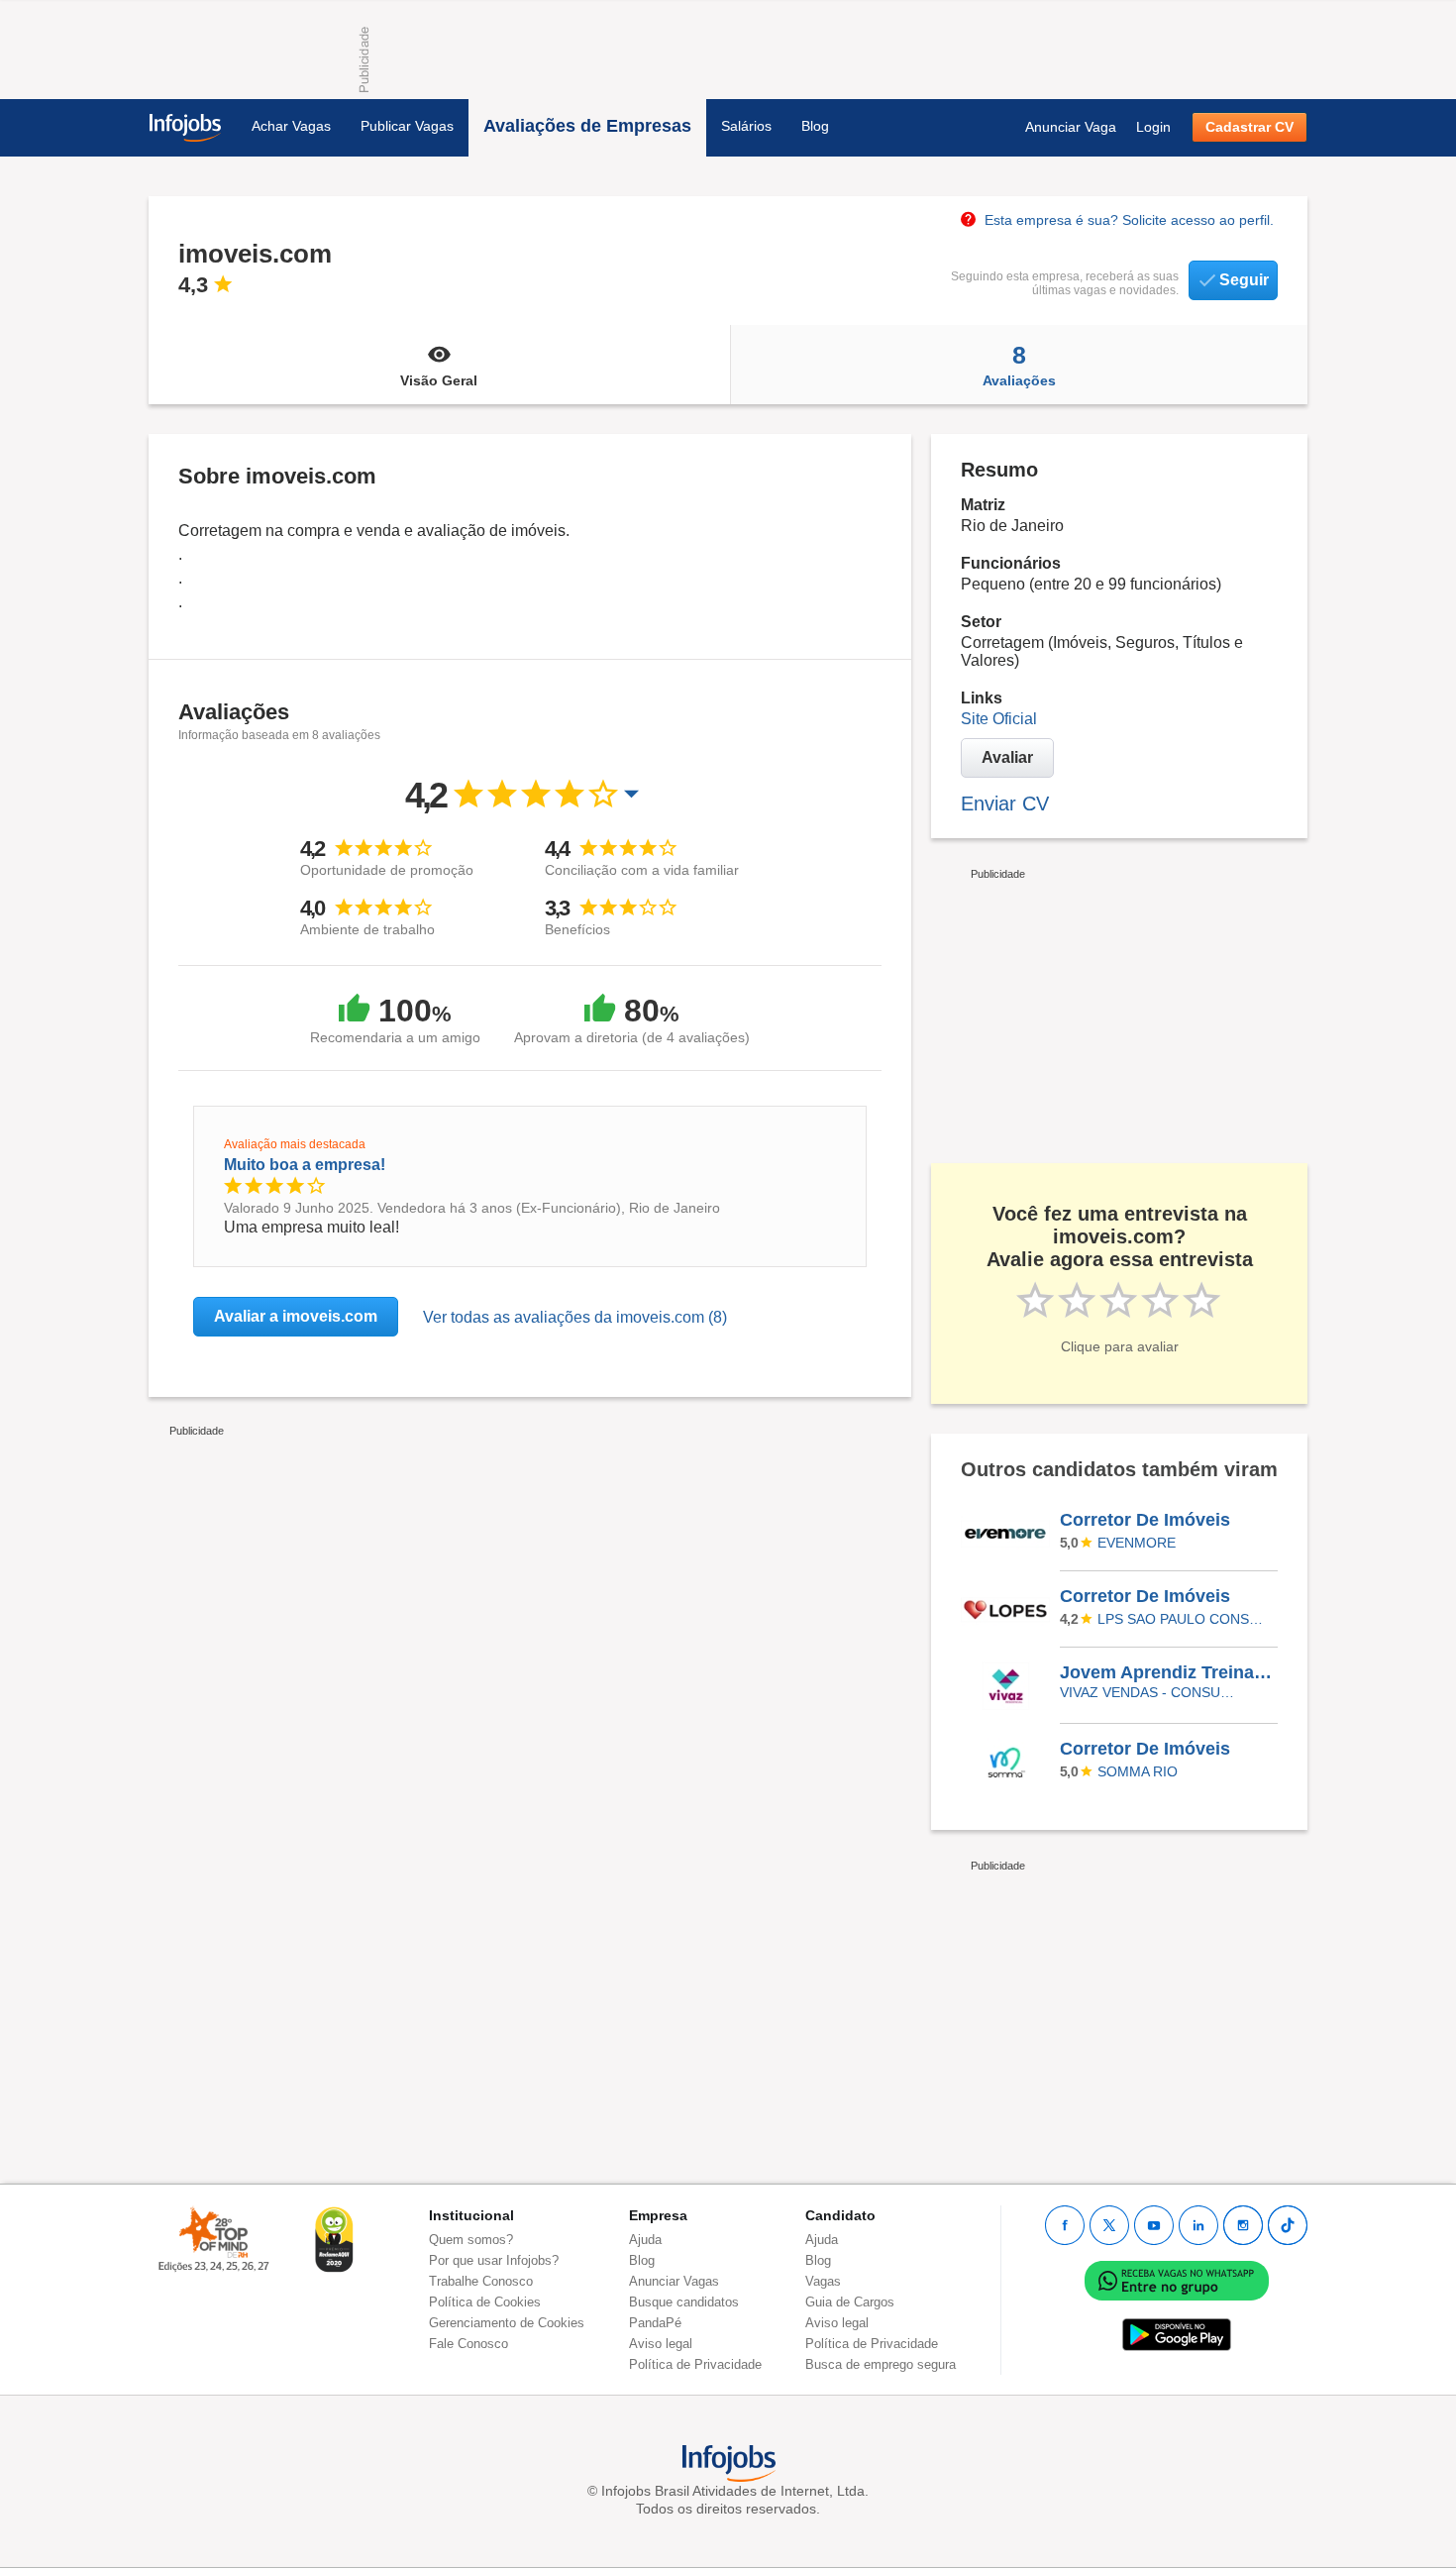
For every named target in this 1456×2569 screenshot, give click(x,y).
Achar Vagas (291, 126)
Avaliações (1019, 365)
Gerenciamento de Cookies (507, 2323)
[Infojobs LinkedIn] (1198, 2225)
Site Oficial (999, 719)
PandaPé (655, 2323)
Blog (815, 126)
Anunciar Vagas (674, 2281)
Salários (746, 126)
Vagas (823, 2281)
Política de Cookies (485, 2302)
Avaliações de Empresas (587, 126)
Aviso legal (661, 2344)
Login (1153, 127)
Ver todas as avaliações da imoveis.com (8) (575, 1317)
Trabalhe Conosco (481, 2281)
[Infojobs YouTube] (1154, 2225)
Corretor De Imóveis (1145, 1520)
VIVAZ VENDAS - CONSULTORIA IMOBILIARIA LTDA (1147, 1692)
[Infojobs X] (1109, 2225)
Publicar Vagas (407, 126)
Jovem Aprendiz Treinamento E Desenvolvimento (1168, 1672)
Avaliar (1007, 757)
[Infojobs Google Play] (1177, 2334)
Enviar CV (1005, 803)
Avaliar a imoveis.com (296, 1316)
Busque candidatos (684, 2302)
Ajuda (645, 2240)
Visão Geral (439, 380)
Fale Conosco (468, 2344)
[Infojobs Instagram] (1243, 2225)
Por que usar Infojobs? (494, 2260)
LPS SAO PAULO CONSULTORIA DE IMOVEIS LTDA (1185, 1619)
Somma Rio (1138, 1771)
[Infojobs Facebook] (1065, 2225)
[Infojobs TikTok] (1288, 2225)
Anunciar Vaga (1071, 127)
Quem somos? (471, 2240)
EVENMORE (1137, 1543)
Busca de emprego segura (881, 2364)
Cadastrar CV (1249, 127)
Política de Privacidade (695, 2364)
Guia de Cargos (850, 2302)
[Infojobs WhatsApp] (1177, 2279)
